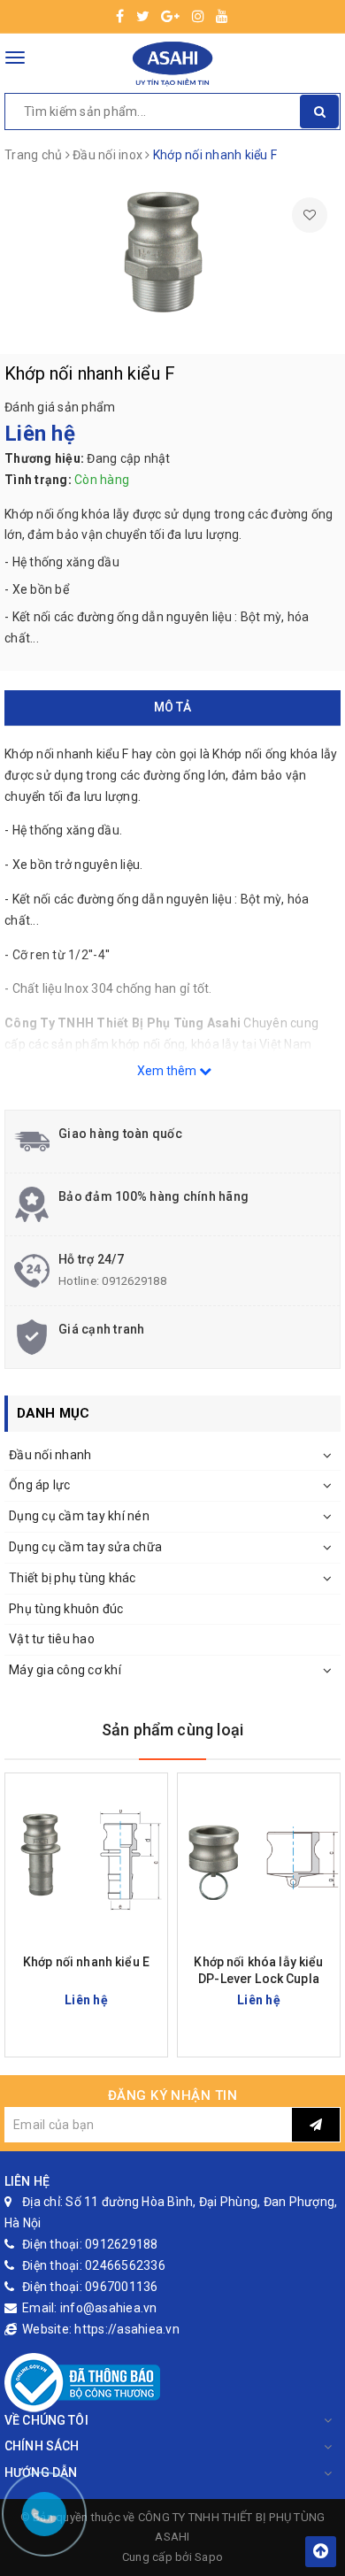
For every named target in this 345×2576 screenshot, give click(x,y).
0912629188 (134, 1281)
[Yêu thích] (310, 215)
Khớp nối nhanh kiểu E (86, 1962)
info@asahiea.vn (109, 2308)
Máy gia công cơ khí (65, 1670)
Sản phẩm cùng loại (172, 1730)
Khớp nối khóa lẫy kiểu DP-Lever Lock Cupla (258, 1970)
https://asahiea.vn (127, 2329)
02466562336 (125, 2265)
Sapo (209, 2557)
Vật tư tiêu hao (52, 1639)
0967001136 (122, 2287)
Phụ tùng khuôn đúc (66, 1609)
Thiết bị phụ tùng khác (73, 1578)
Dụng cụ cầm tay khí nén (79, 1516)
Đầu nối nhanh (50, 1455)
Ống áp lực (40, 1485)
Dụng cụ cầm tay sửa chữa (85, 1547)
